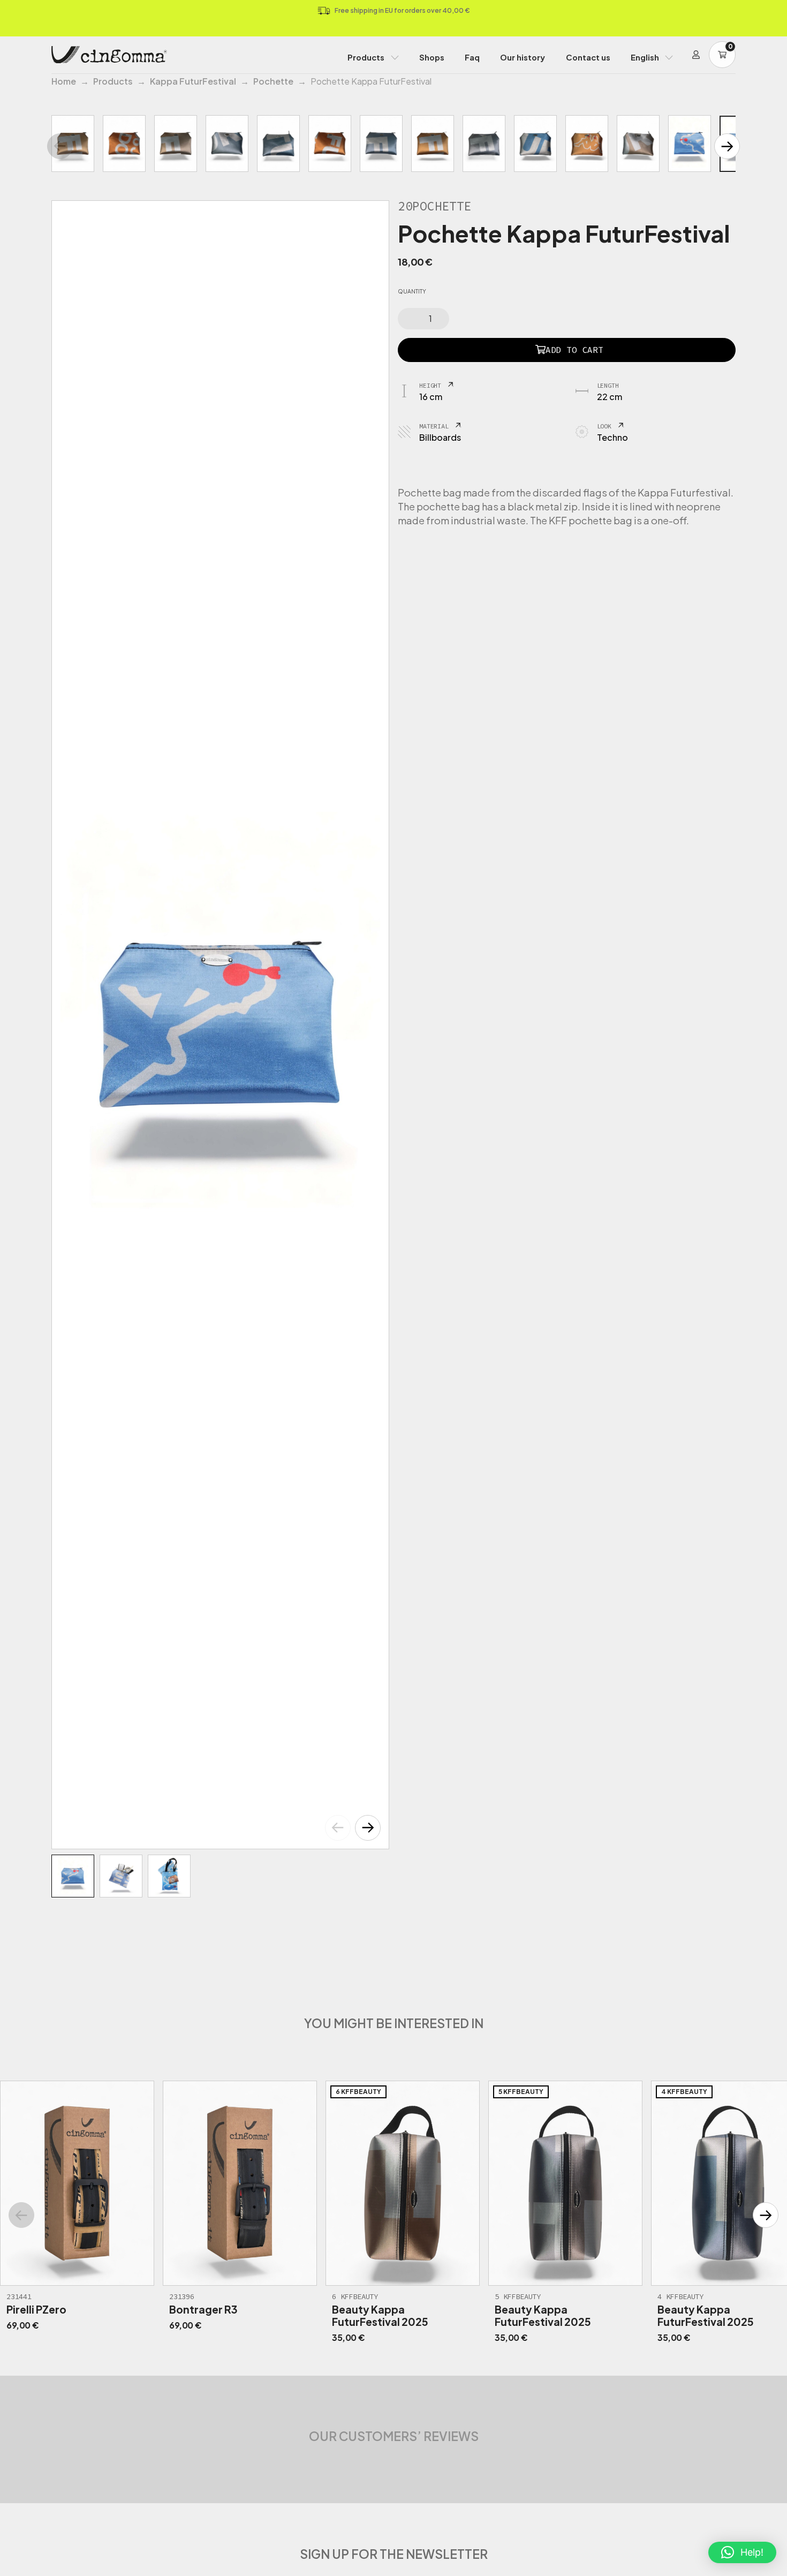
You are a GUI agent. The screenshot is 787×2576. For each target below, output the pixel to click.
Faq (472, 57)
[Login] (696, 55)
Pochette (273, 81)
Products (366, 57)
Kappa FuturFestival (193, 81)
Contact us (588, 57)
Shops (432, 57)
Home (64, 81)
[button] (368, 1828)
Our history (523, 57)
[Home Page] (109, 55)
